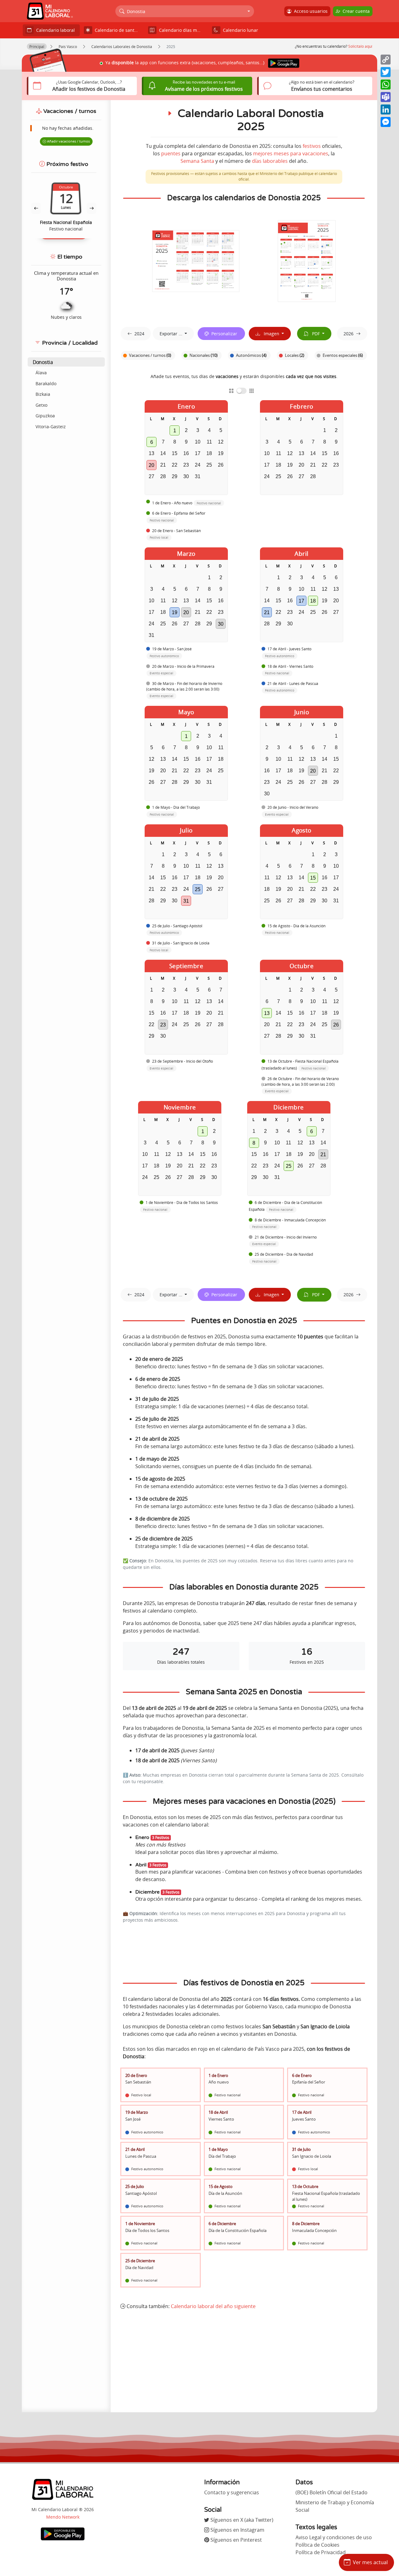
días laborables (270, 161)
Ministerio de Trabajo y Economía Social (335, 2506)
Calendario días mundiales (182, 30)
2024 (139, 334)
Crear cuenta (355, 11)
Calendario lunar (239, 30)
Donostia (43, 362)
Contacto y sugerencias (232, 2492)
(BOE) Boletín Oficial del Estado (332, 2492)
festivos (312, 146)
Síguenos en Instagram (237, 2530)
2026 (349, 334)
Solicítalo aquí (360, 46)
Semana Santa (197, 161)
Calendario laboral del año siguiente (213, 2306)
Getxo (41, 405)
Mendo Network (63, 2517)
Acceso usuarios (310, 11)
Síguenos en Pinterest (236, 2540)
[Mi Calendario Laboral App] (63, 2534)
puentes (171, 153)
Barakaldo (46, 383)
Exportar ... (172, 334)
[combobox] (185, 11)
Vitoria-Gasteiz (51, 427)
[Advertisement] (244, 2361)
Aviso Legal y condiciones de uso (334, 2537)
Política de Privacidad (321, 2552)
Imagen (270, 334)
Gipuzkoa (45, 416)
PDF (315, 334)
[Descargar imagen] (196, 261)
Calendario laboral (54, 30)
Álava (41, 373)
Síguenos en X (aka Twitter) (241, 2520)
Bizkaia (43, 394)
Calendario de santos (116, 30)
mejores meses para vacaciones (291, 153)
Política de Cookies (317, 2545)
